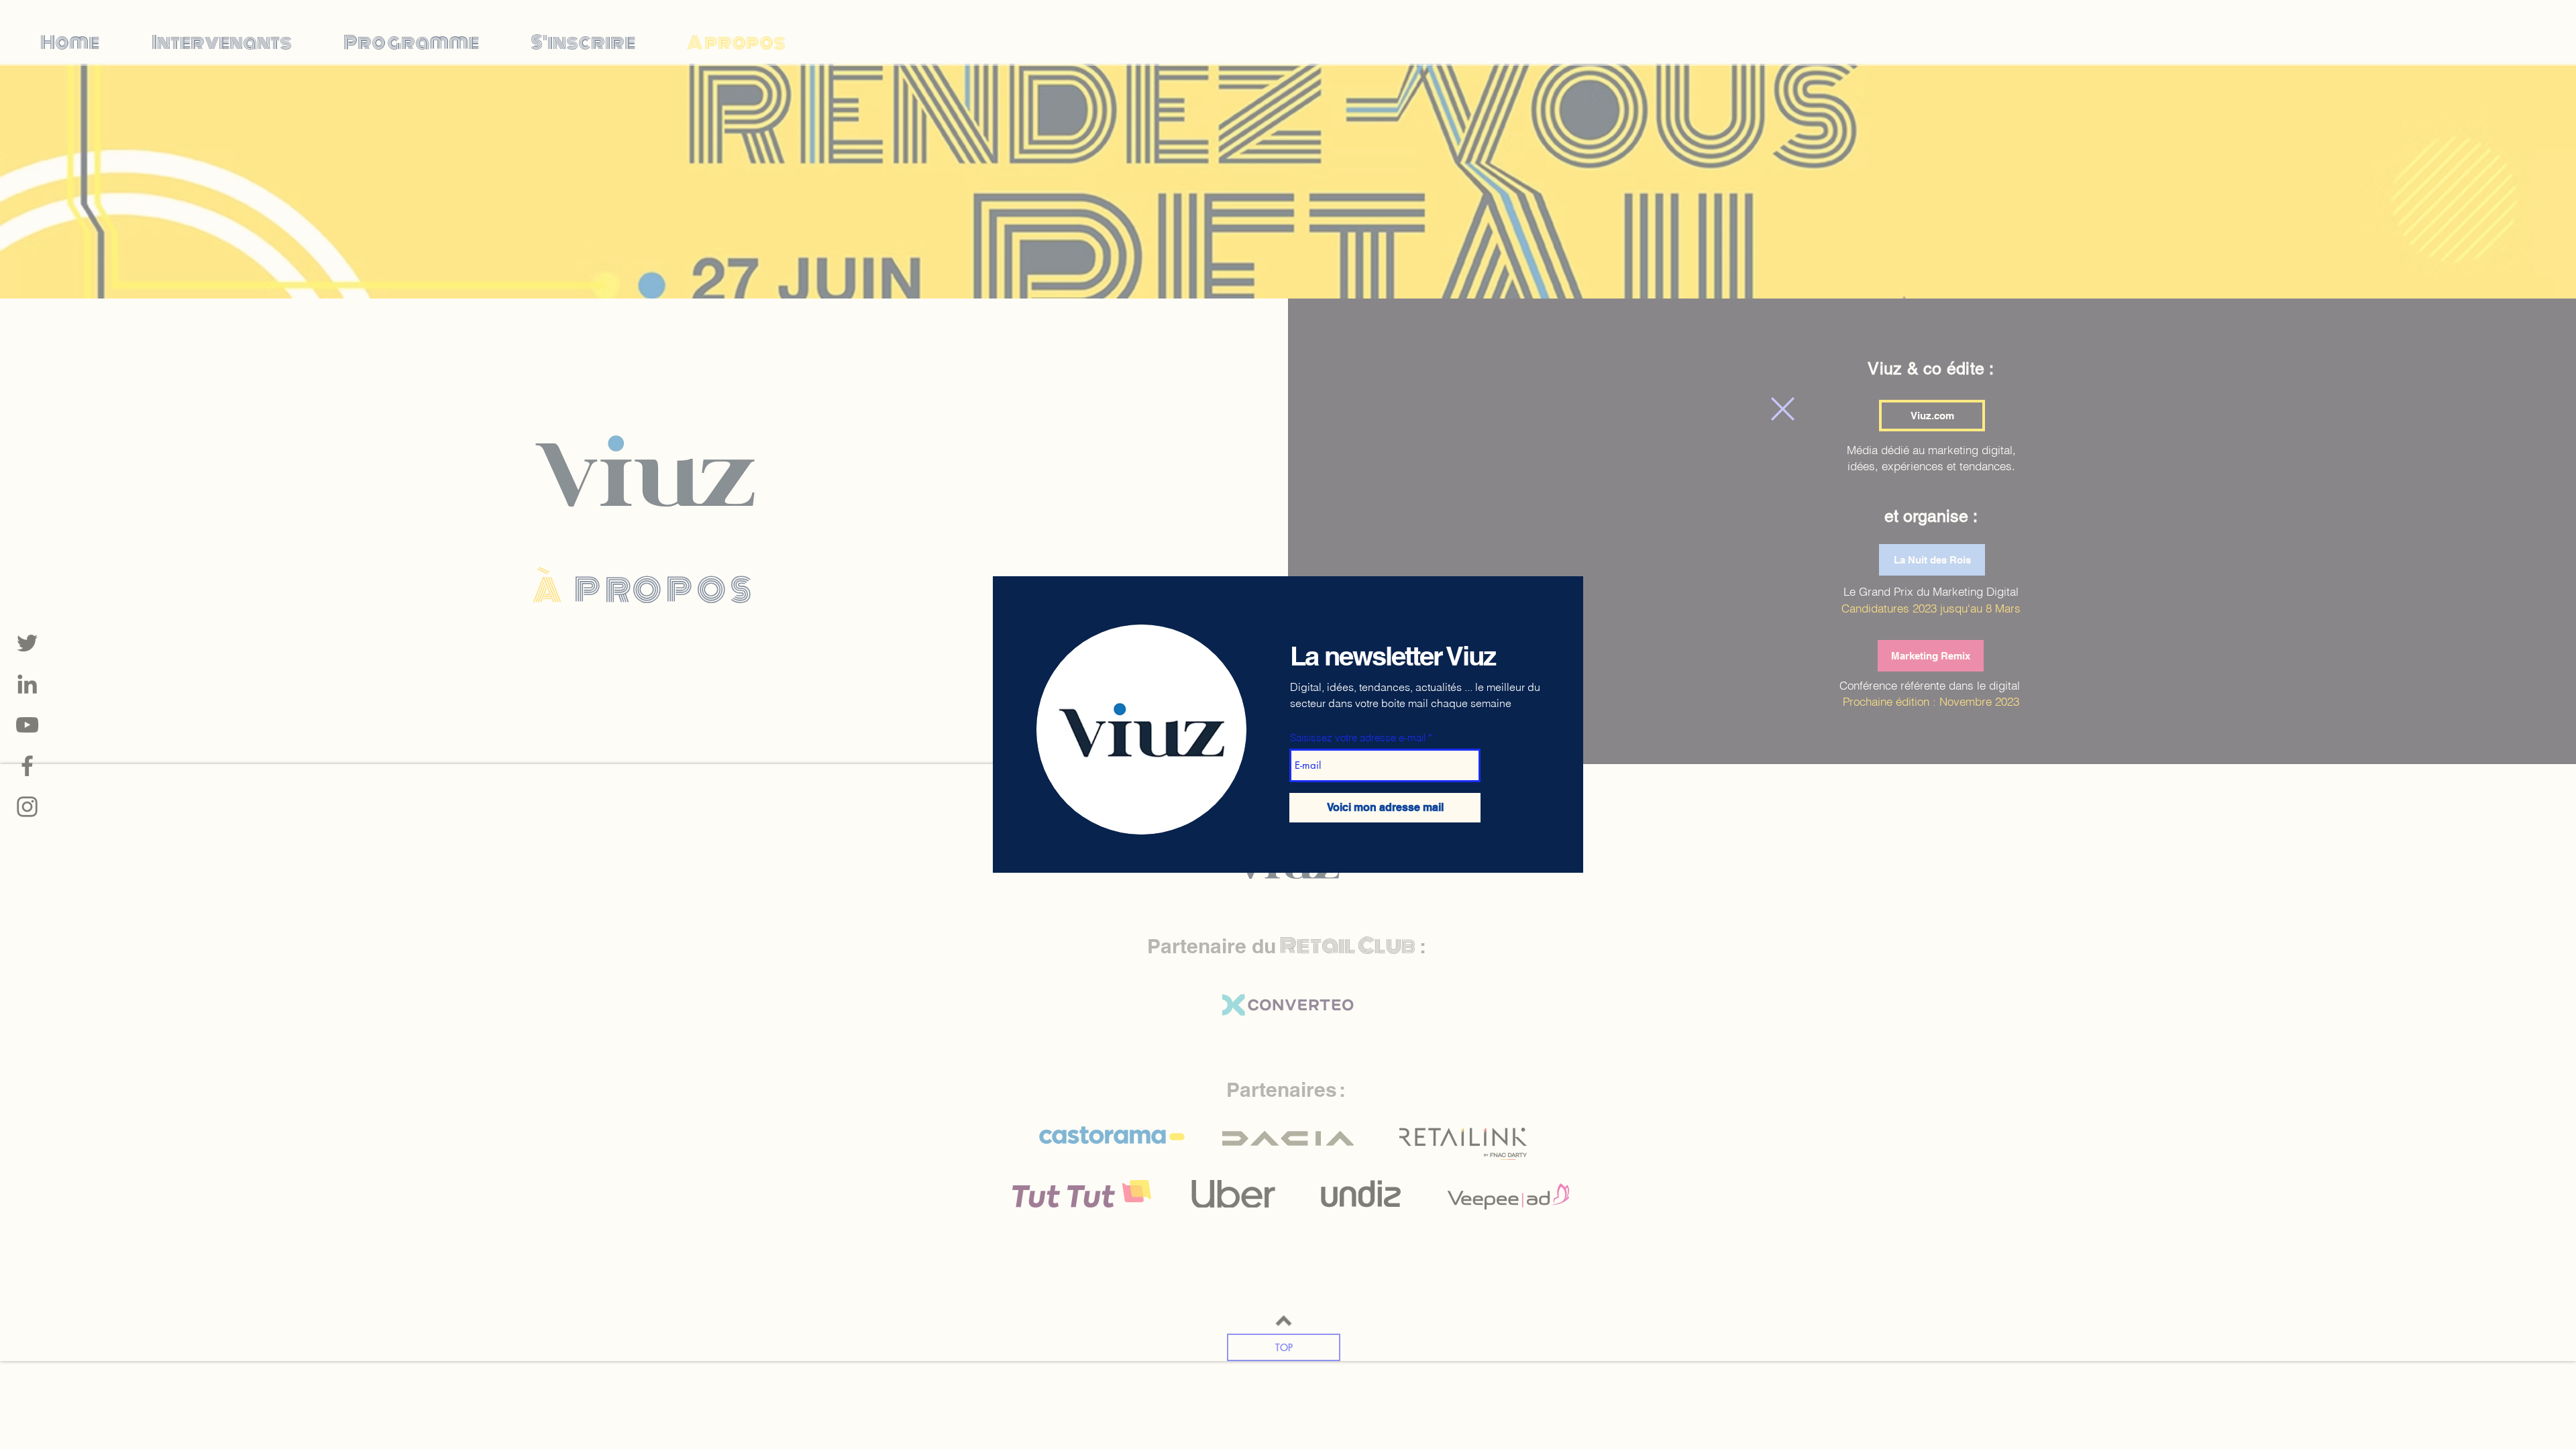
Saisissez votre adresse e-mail (1358, 738)
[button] (1783, 409)
